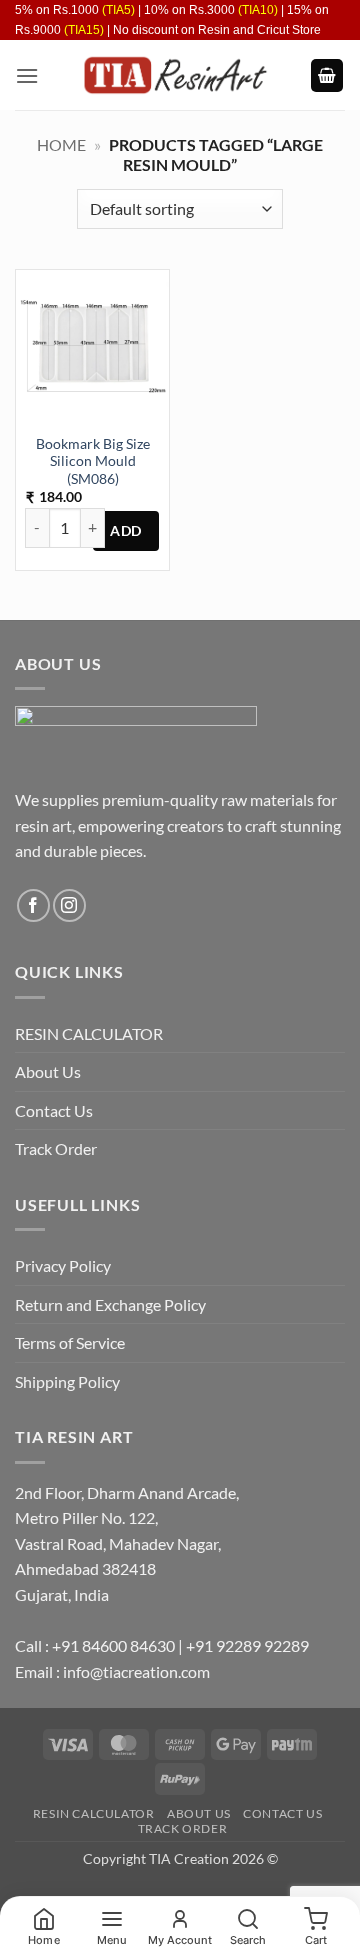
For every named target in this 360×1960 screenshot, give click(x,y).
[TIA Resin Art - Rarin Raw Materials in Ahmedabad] (174, 75)
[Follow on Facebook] (33, 905)
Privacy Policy (63, 1265)
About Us (48, 1071)
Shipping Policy (67, 1381)
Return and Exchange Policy (110, 1304)
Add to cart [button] (126, 531)
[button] (27, 75)
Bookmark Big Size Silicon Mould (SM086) (93, 461)
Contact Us (54, 1110)
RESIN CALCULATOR (89, 1033)
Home (61, 144)
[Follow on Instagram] (69, 905)
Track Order (56, 1148)
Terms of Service (70, 1342)
